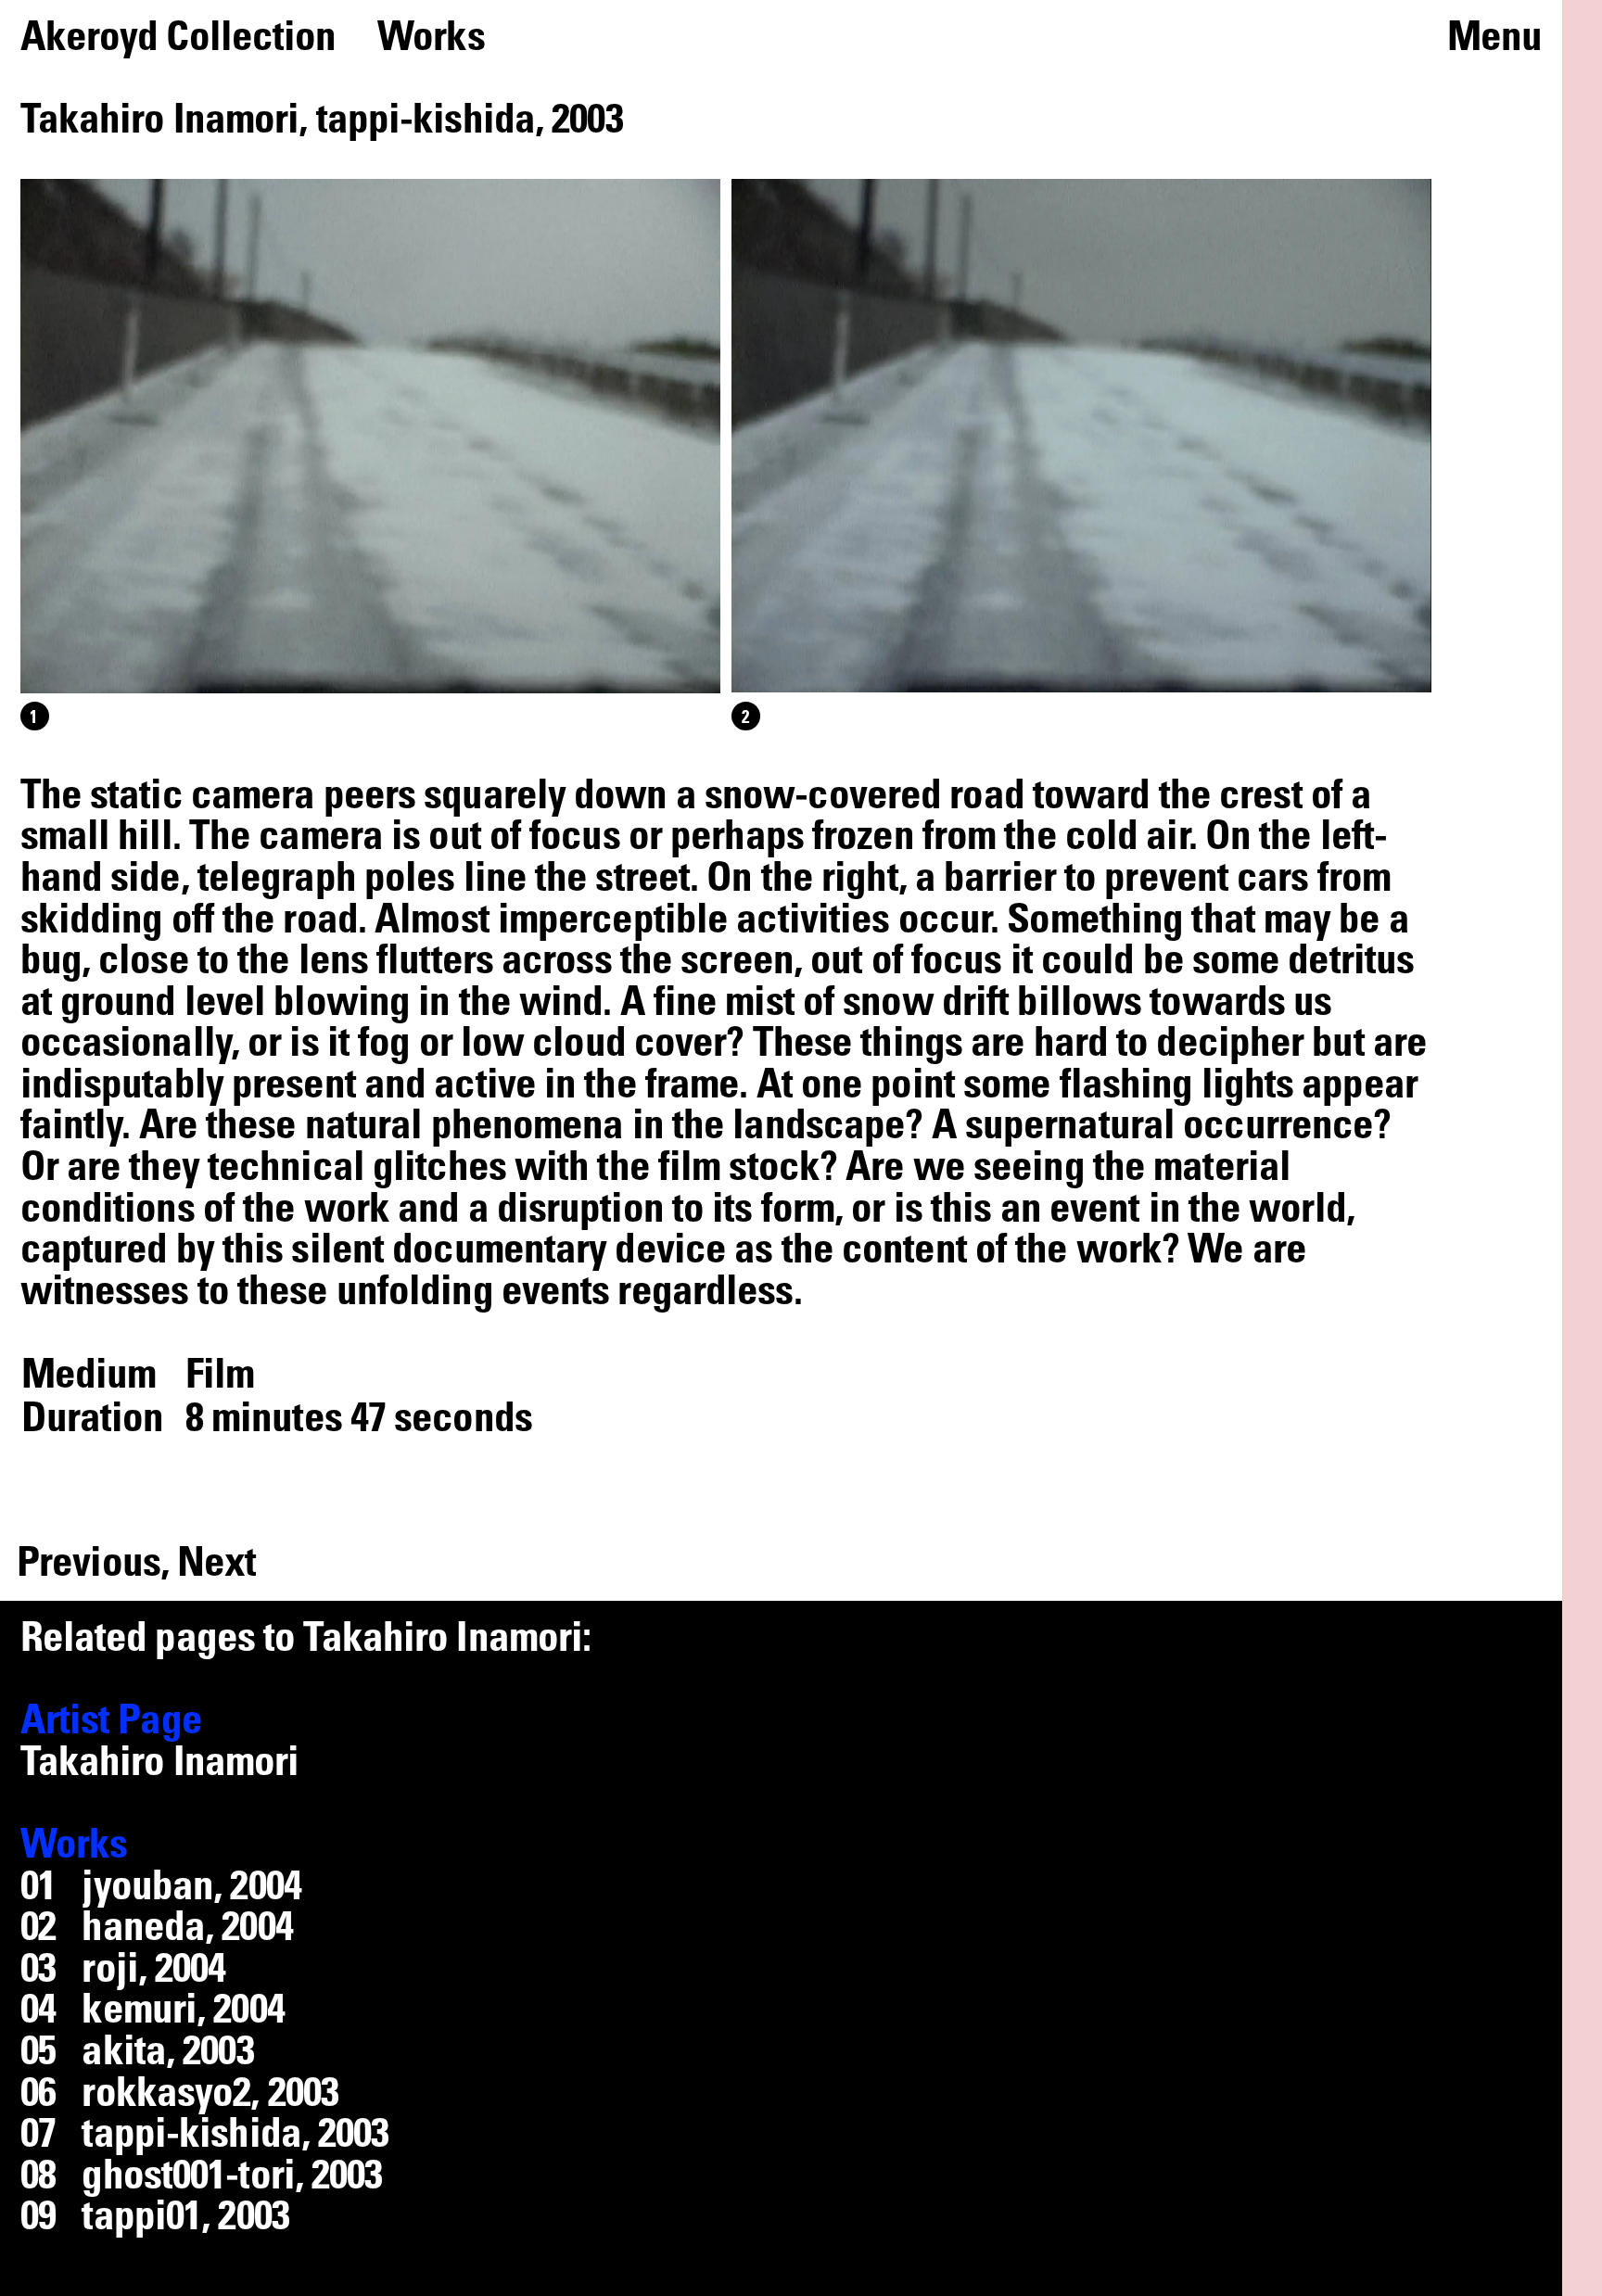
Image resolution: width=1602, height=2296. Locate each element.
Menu (1494, 35)
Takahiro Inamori (160, 1759)
